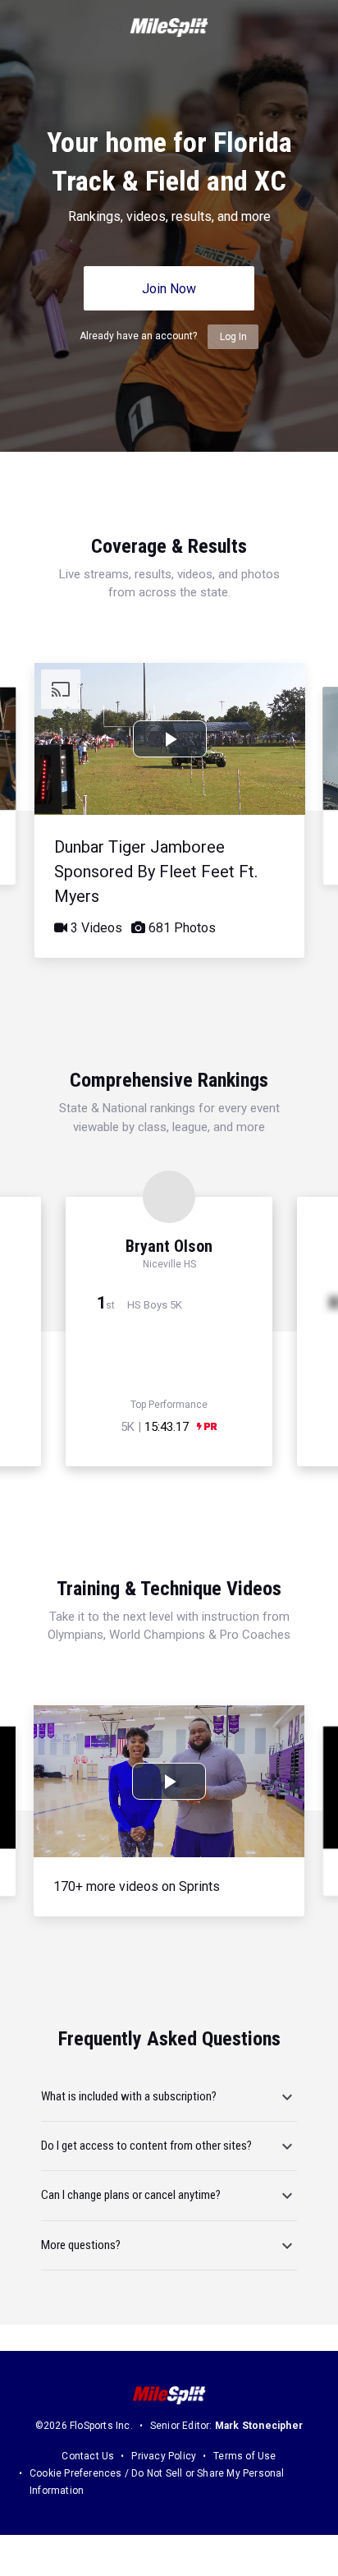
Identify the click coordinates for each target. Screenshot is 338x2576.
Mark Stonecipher (259, 2426)
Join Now (169, 289)
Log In (233, 337)
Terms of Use (244, 2456)
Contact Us (88, 2456)
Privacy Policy (164, 2456)
